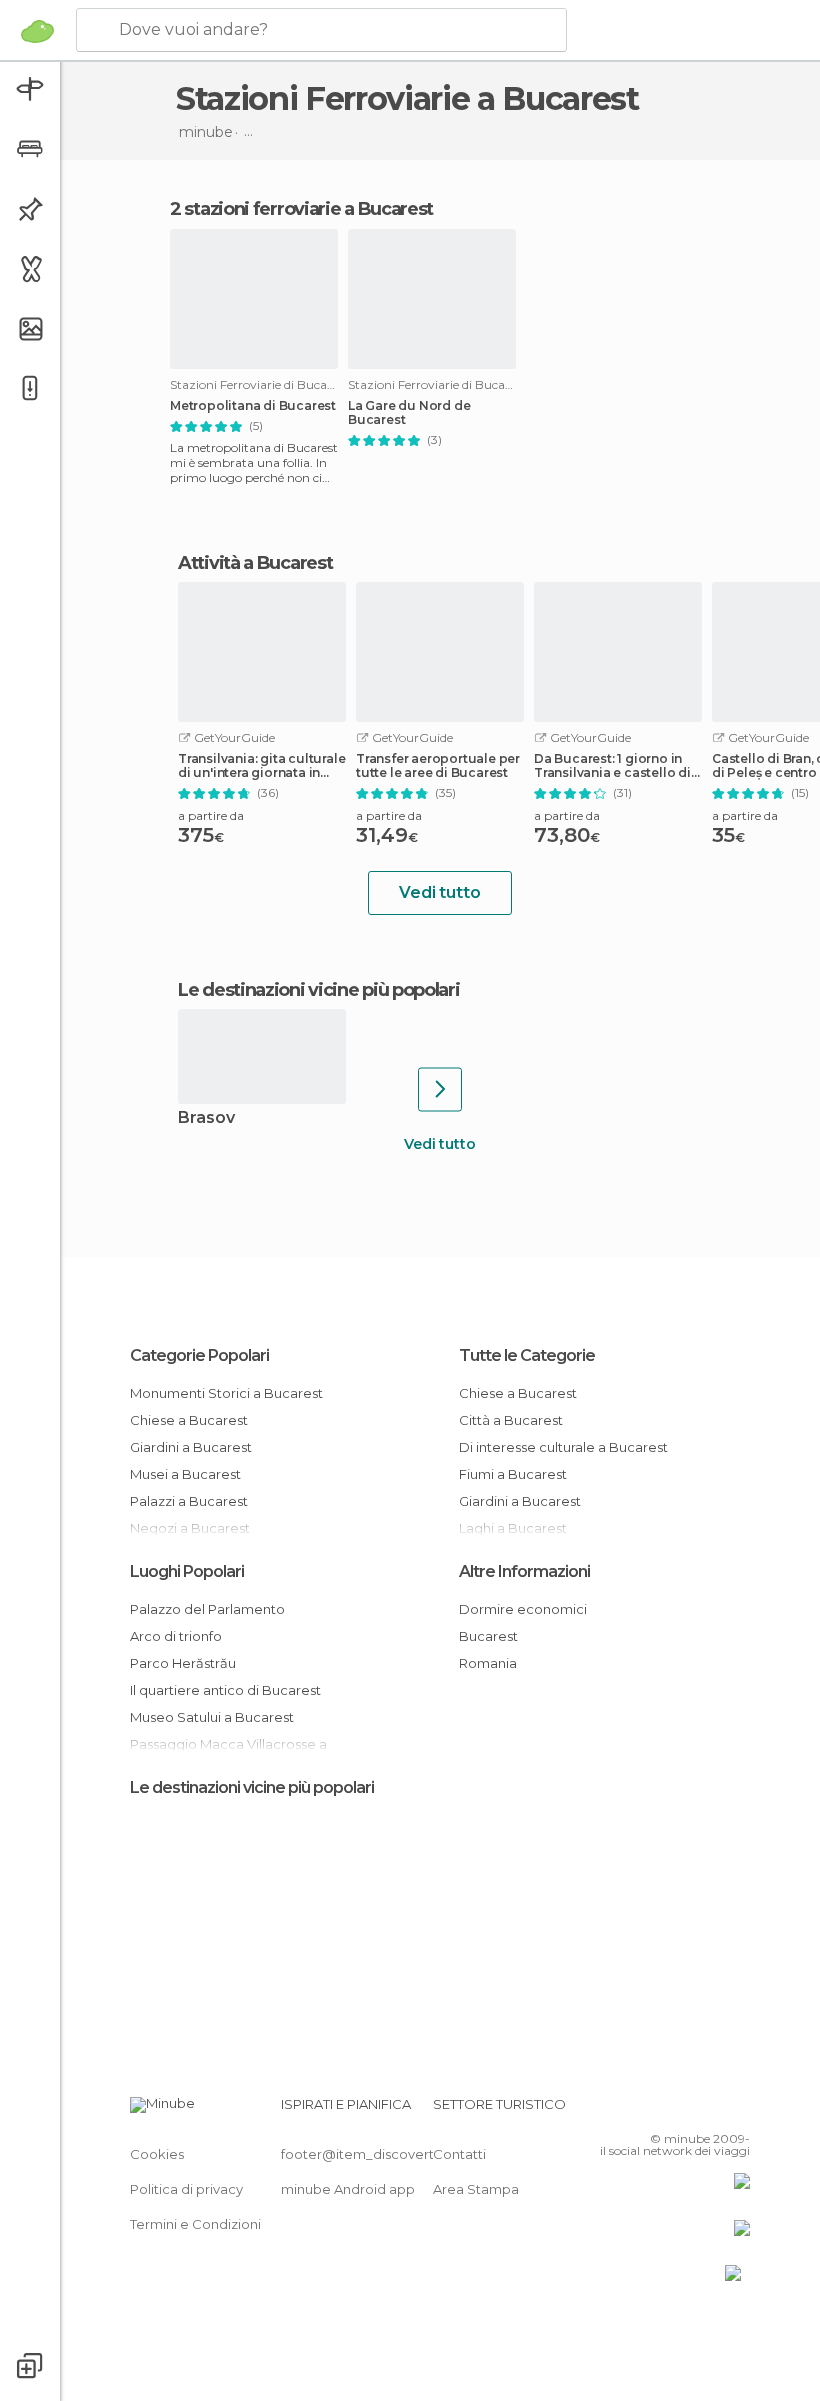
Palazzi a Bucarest (189, 1501)
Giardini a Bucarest (191, 1447)
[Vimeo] (711, 2110)
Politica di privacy (186, 2189)
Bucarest (488, 1636)
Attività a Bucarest (255, 563)
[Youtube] (737, 2110)
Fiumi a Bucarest (513, 1474)
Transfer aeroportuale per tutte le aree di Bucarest (438, 766)
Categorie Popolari (199, 1355)
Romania (488, 1663)
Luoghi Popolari (187, 1571)
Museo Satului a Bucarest (212, 1717)
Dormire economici (523, 1609)
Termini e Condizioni (195, 2224)
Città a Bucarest (511, 1420)
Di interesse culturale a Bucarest (563, 1447)
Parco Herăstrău (183, 1663)
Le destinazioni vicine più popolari (319, 990)
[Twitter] (685, 2110)
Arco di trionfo (176, 1636)
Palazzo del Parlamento (207, 1609)
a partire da (211, 815)
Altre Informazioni (524, 1571)
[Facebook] (659, 2110)
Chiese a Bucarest (189, 1420)
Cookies (157, 2154)
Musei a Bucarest (185, 1474)
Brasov (206, 1118)
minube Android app (348, 2189)
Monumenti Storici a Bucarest (226, 1393)
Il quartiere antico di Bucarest (225, 1690)
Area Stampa (476, 2189)
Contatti (459, 2154)
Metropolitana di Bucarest (253, 406)
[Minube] (37, 31)
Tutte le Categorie (527, 1355)
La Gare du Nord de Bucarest (409, 413)
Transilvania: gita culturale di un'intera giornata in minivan (261, 766)
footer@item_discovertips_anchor (393, 2154)
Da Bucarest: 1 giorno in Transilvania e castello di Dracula (612, 766)
